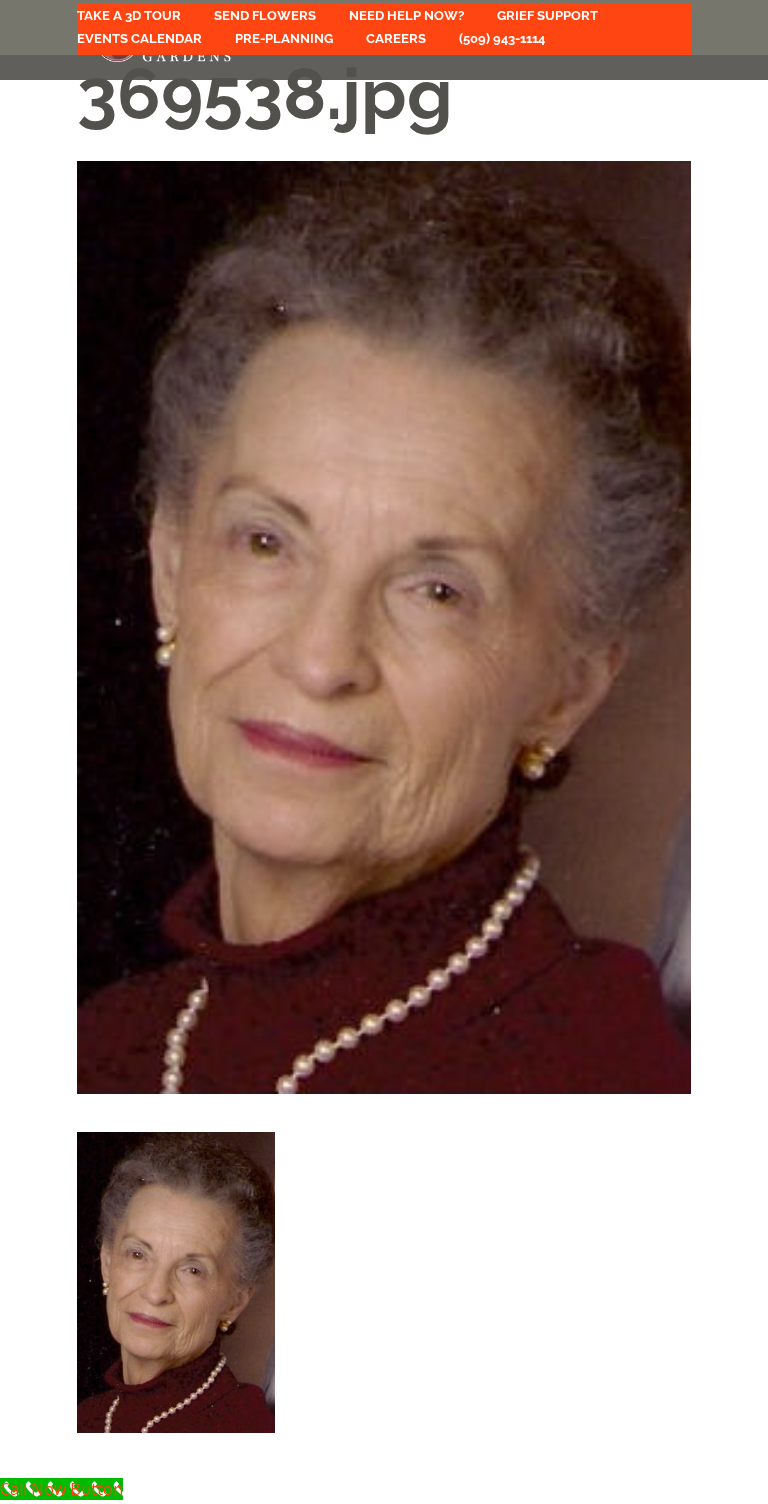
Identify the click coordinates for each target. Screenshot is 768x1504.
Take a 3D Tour (129, 16)
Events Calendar (139, 39)
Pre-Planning (284, 39)
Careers (396, 39)
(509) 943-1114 (502, 39)
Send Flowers (265, 16)
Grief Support (547, 16)
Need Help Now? (406, 16)
